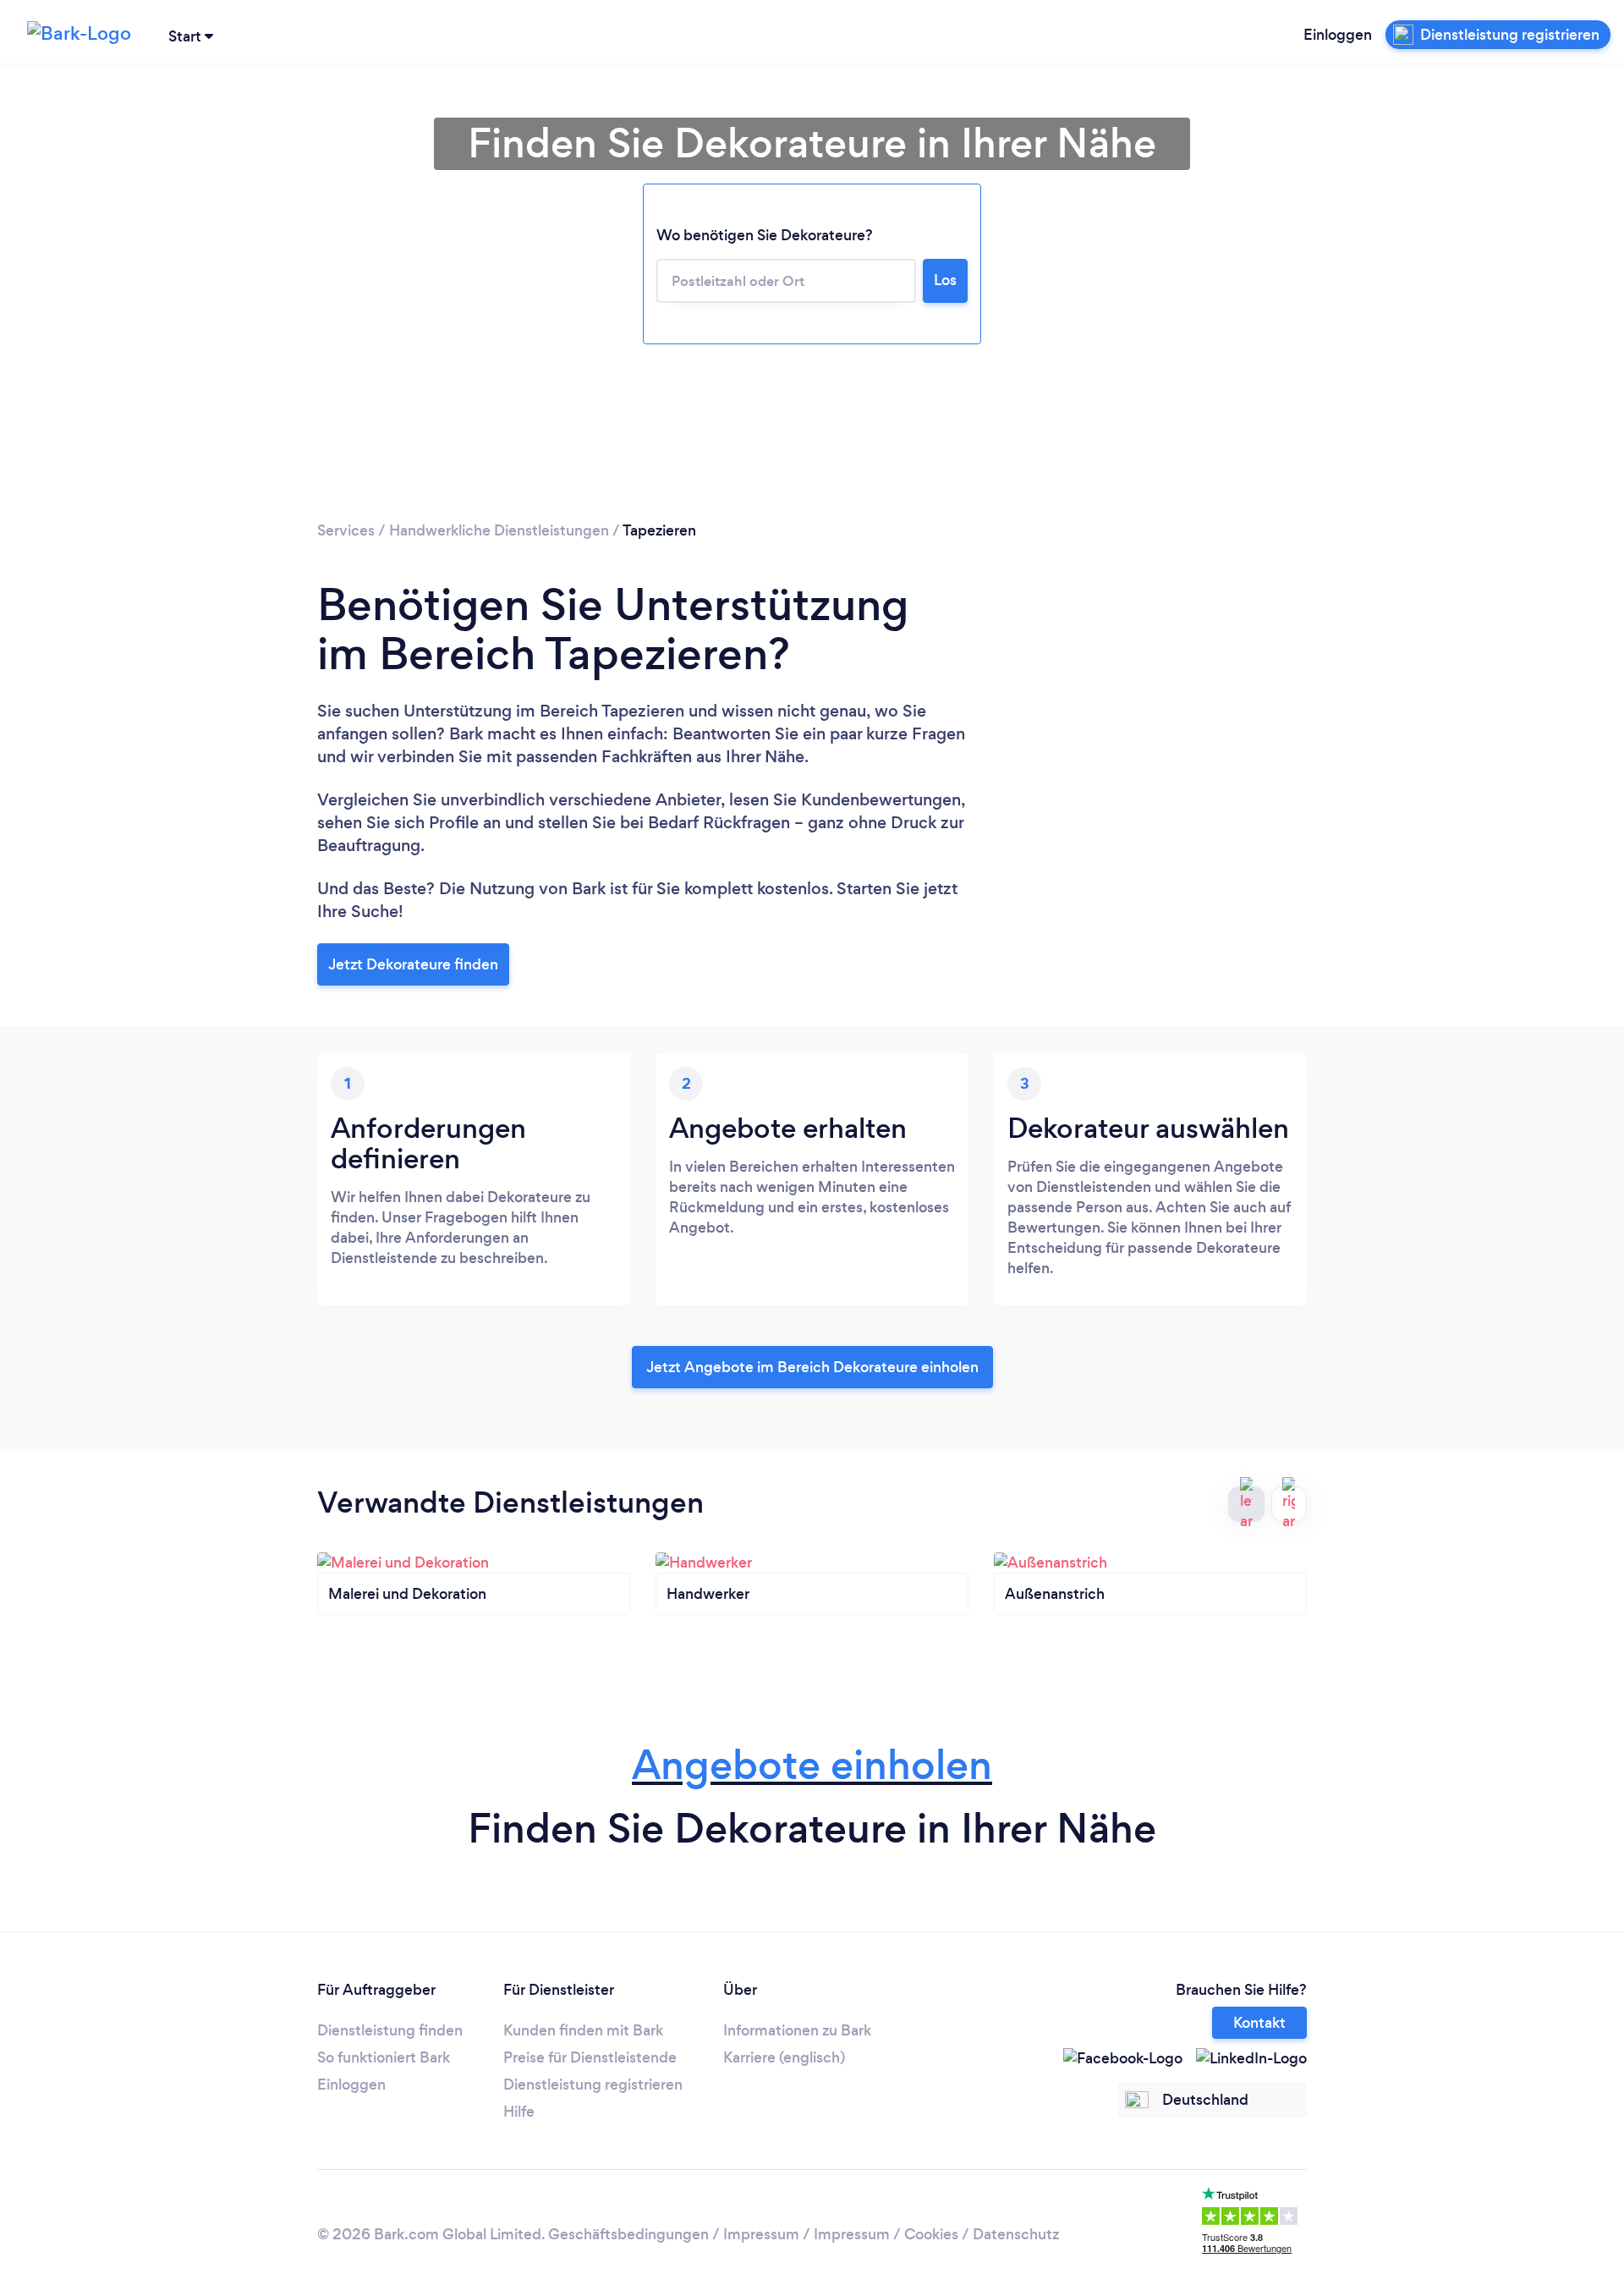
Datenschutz (1016, 2234)
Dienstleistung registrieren (593, 2085)
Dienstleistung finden (390, 2030)
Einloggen (1338, 35)
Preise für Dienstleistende (590, 2057)
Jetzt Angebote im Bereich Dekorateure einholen (812, 1367)
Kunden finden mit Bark (583, 2030)
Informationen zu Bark (797, 2030)
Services (346, 530)
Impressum (761, 2234)
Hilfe (519, 2112)
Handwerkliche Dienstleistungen (499, 530)
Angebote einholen (812, 1765)
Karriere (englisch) (784, 2057)
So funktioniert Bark (384, 2057)
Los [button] (945, 280)
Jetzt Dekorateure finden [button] (413, 964)
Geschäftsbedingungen (628, 2234)
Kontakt (1259, 2023)
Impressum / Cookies (886, 2234)
